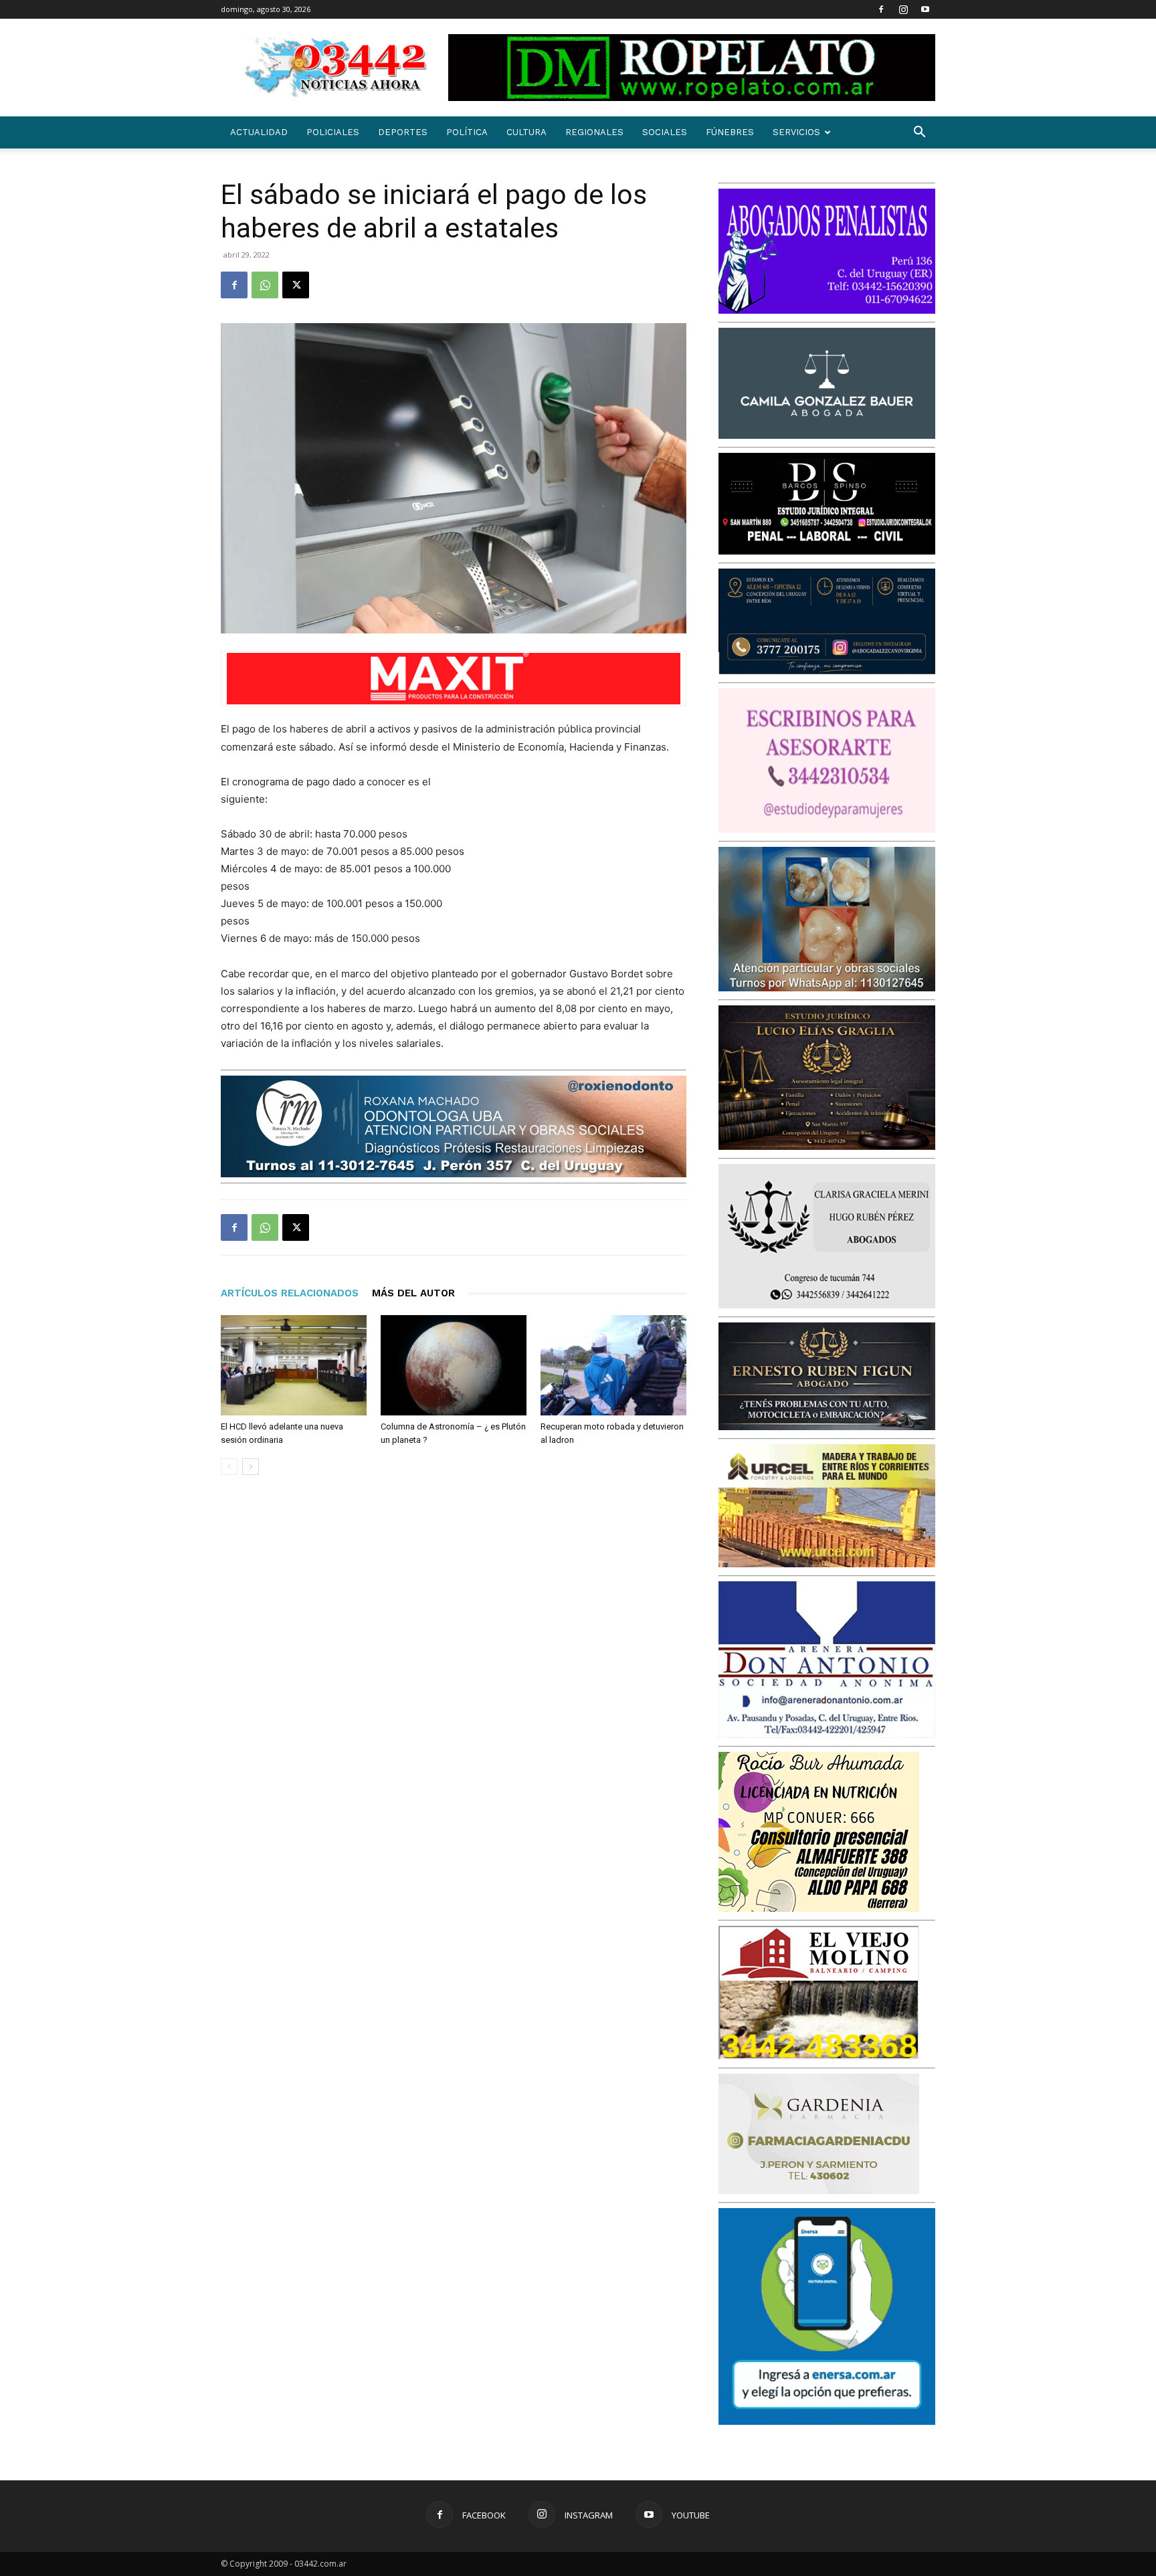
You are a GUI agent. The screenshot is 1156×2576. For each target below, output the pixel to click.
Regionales (594, 132)
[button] (919, 133)
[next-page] (251, 1467)
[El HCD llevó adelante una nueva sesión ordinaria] (294, 1365)
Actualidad (259, 132)
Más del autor (413, 1293)
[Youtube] (925, 9)
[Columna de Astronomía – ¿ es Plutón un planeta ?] (454, 1365)
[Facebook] (881, 9)
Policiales (333, 132)
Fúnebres (730, 132)
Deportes (403, 132)
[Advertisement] (586, 861)
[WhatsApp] (265, 285)
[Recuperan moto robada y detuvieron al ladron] (613, 1365)
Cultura (526, 132)
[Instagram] (903, 9)
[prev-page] (229, 1467)
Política (467, 132)
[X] (296, 285)
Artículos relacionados (290, 1293)
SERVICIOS (796, 132)
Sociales (665, 132)
